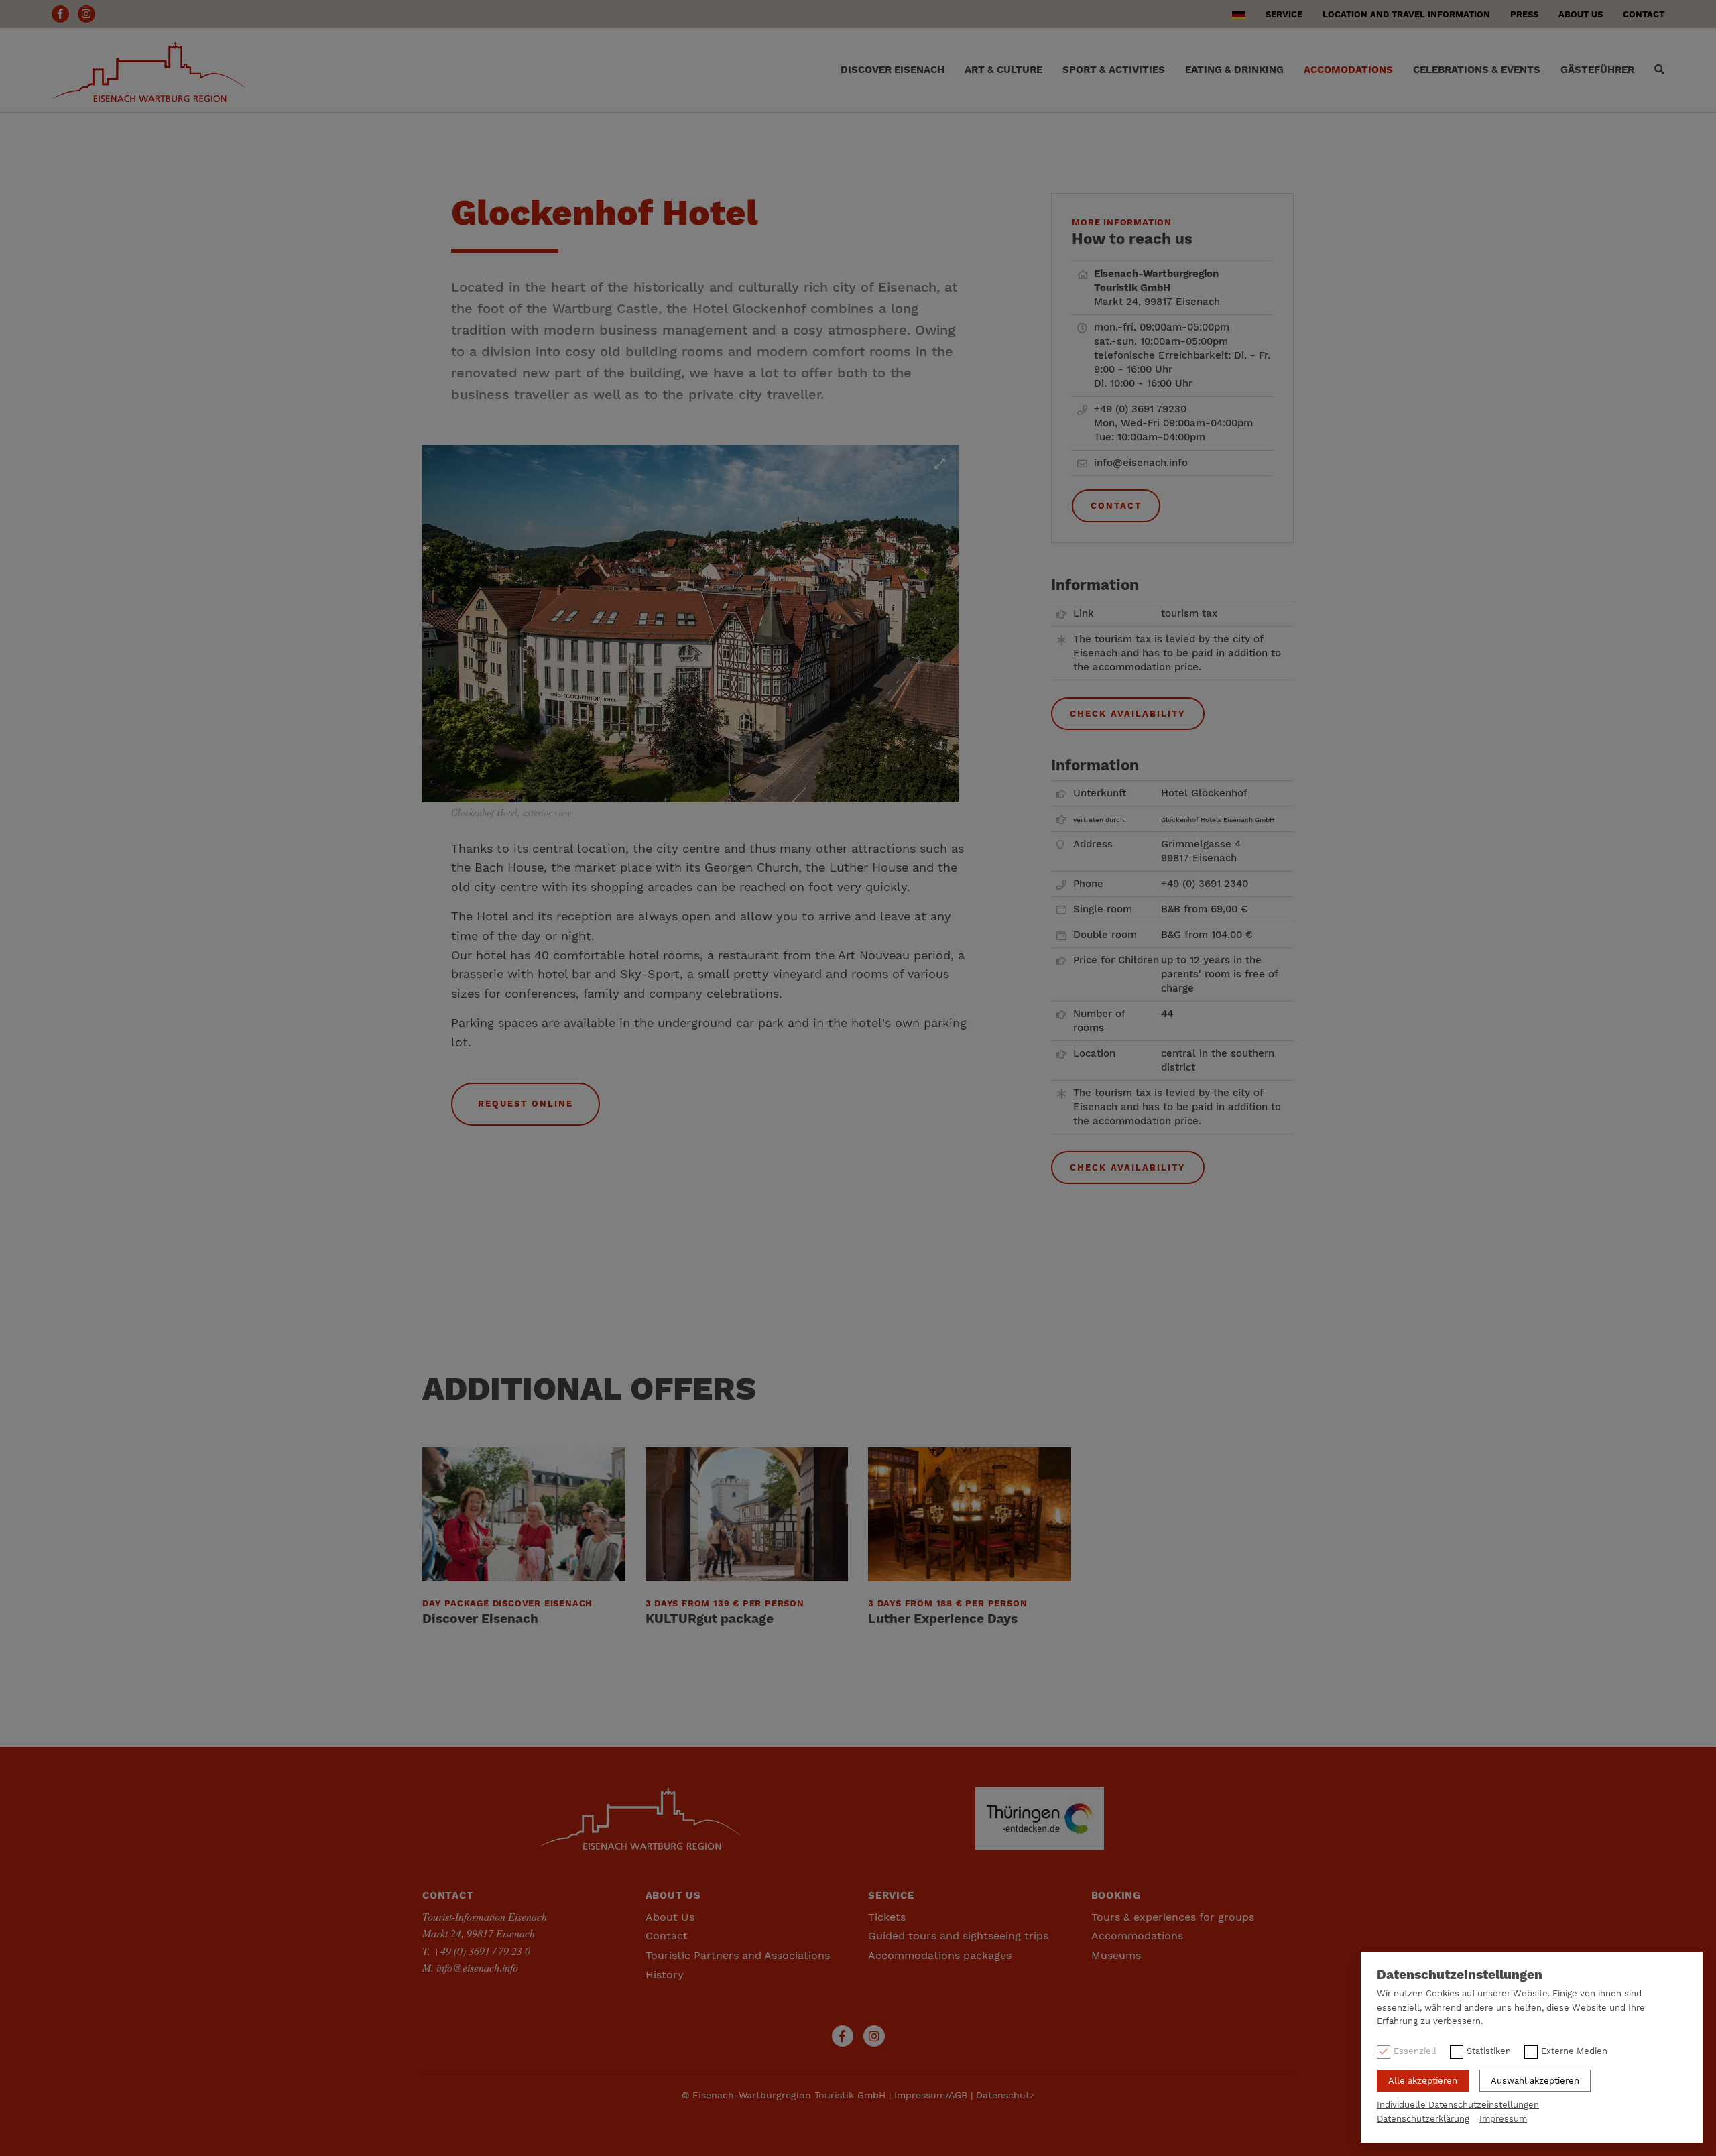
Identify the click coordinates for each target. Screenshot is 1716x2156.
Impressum (1503, 2119)
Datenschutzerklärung (1423, 2119)
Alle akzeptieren (1423, 2081)
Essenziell (1415, 2051)
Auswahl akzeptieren (1535, 2081)
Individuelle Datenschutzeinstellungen (1458, 2105)
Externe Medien (1574, 2051)
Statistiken (1489, 2051)
